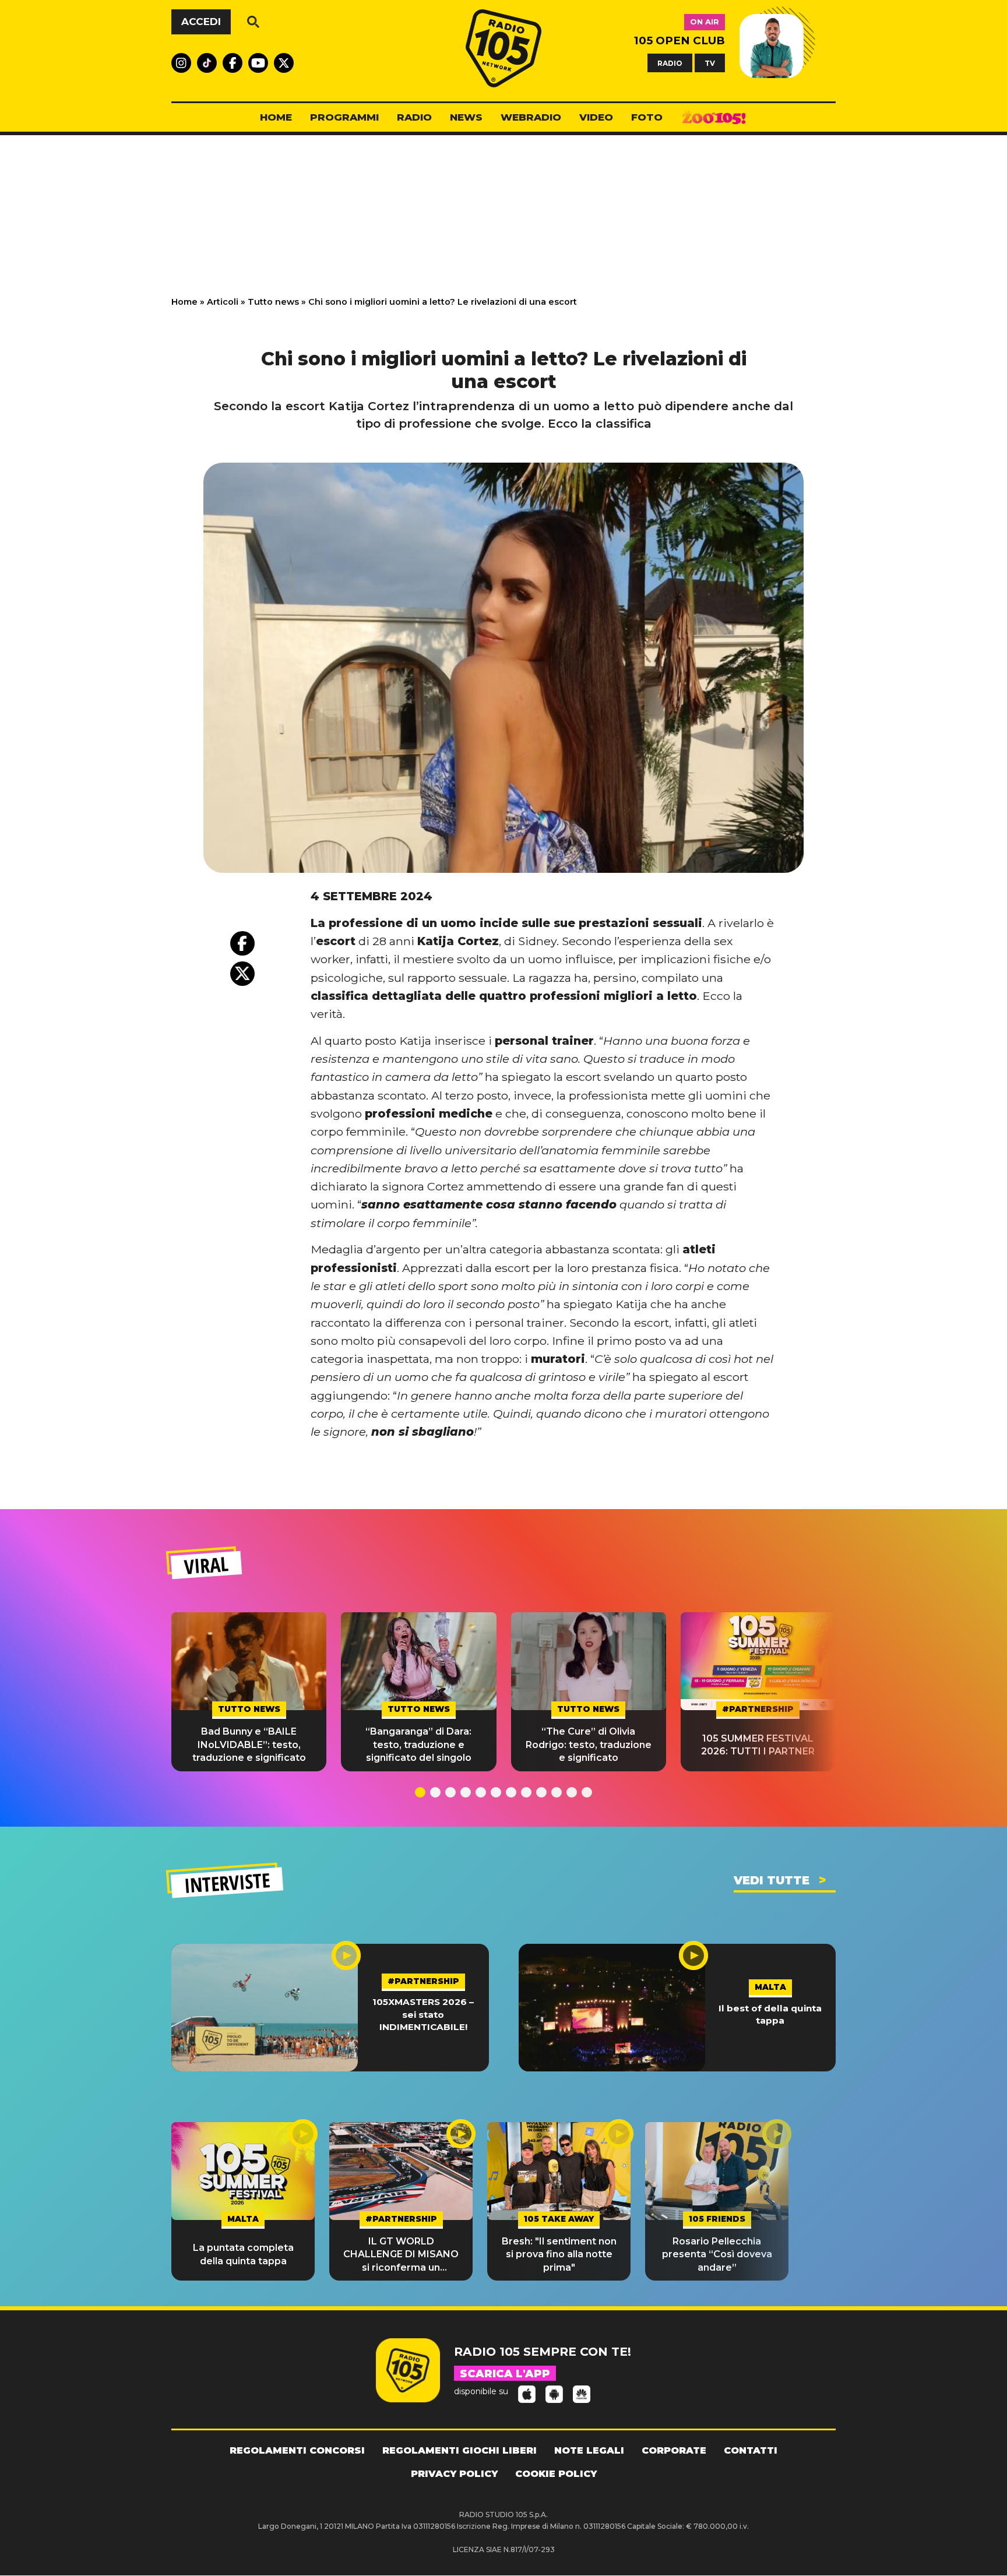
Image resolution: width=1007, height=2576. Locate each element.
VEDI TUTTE (772, 1880)
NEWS (466, 117)
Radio (414, 117)
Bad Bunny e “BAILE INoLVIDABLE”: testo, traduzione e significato (249, 1745)
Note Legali (589, 2450)
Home (184, 302)
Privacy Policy (454, 2474)
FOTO (647, 117)
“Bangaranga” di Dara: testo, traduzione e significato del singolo (418, 1745)
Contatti (751, 2450)
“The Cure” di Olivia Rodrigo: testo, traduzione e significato (589, 1745)
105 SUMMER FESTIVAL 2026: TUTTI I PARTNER (758, 1745)
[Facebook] (242, 943)
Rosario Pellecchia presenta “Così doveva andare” (717, 2254)
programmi (344, 117)
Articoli (223, 302)
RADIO (670, 63)
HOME (276, 117)
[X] (242, 974)
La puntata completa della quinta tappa (243, 2254)
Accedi (201, 22)
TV (710, 63)
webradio (531, 117)
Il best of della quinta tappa (770, 2014)
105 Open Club (679, 40)
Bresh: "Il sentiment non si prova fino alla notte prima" (559, 2254)
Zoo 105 (714, 118)
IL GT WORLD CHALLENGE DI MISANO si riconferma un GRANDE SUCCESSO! (401, 2255)
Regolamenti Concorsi (297, 2450)
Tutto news (273, 302)
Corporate (674, 2450)
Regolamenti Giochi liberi (460, 2450)
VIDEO (596, 117)
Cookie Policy (556, 2474)
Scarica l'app (505, 2374)
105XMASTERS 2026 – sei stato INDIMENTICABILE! (423, 2014)
